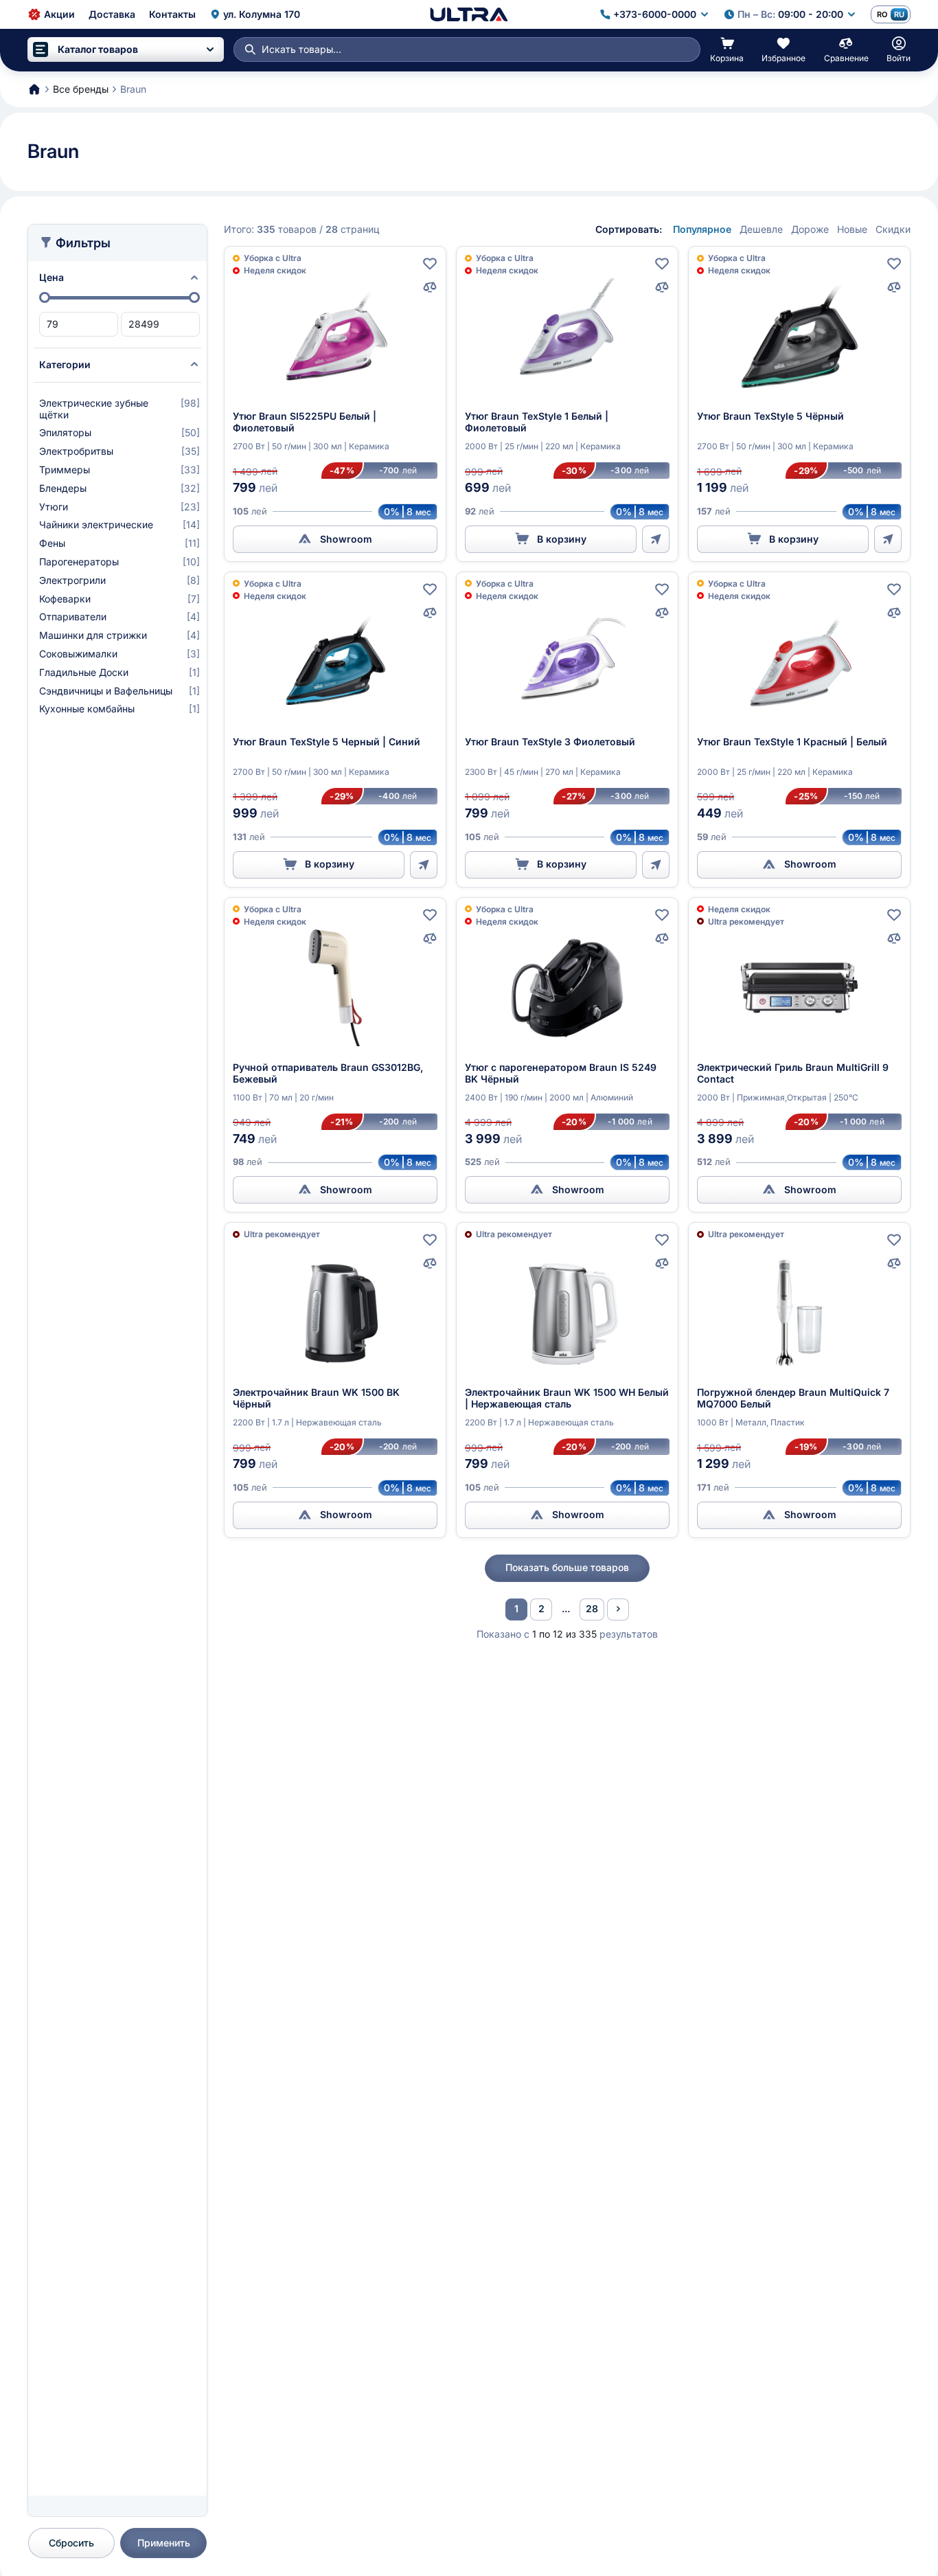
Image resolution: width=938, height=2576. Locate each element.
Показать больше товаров (567, 1567)
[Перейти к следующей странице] (618, 1609)
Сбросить (71, 2543)
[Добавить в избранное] (430, 264)
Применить (164, 2543)
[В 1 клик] (656, 539)
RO (882, 14)
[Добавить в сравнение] (430, 287)
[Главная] (469, 14)
